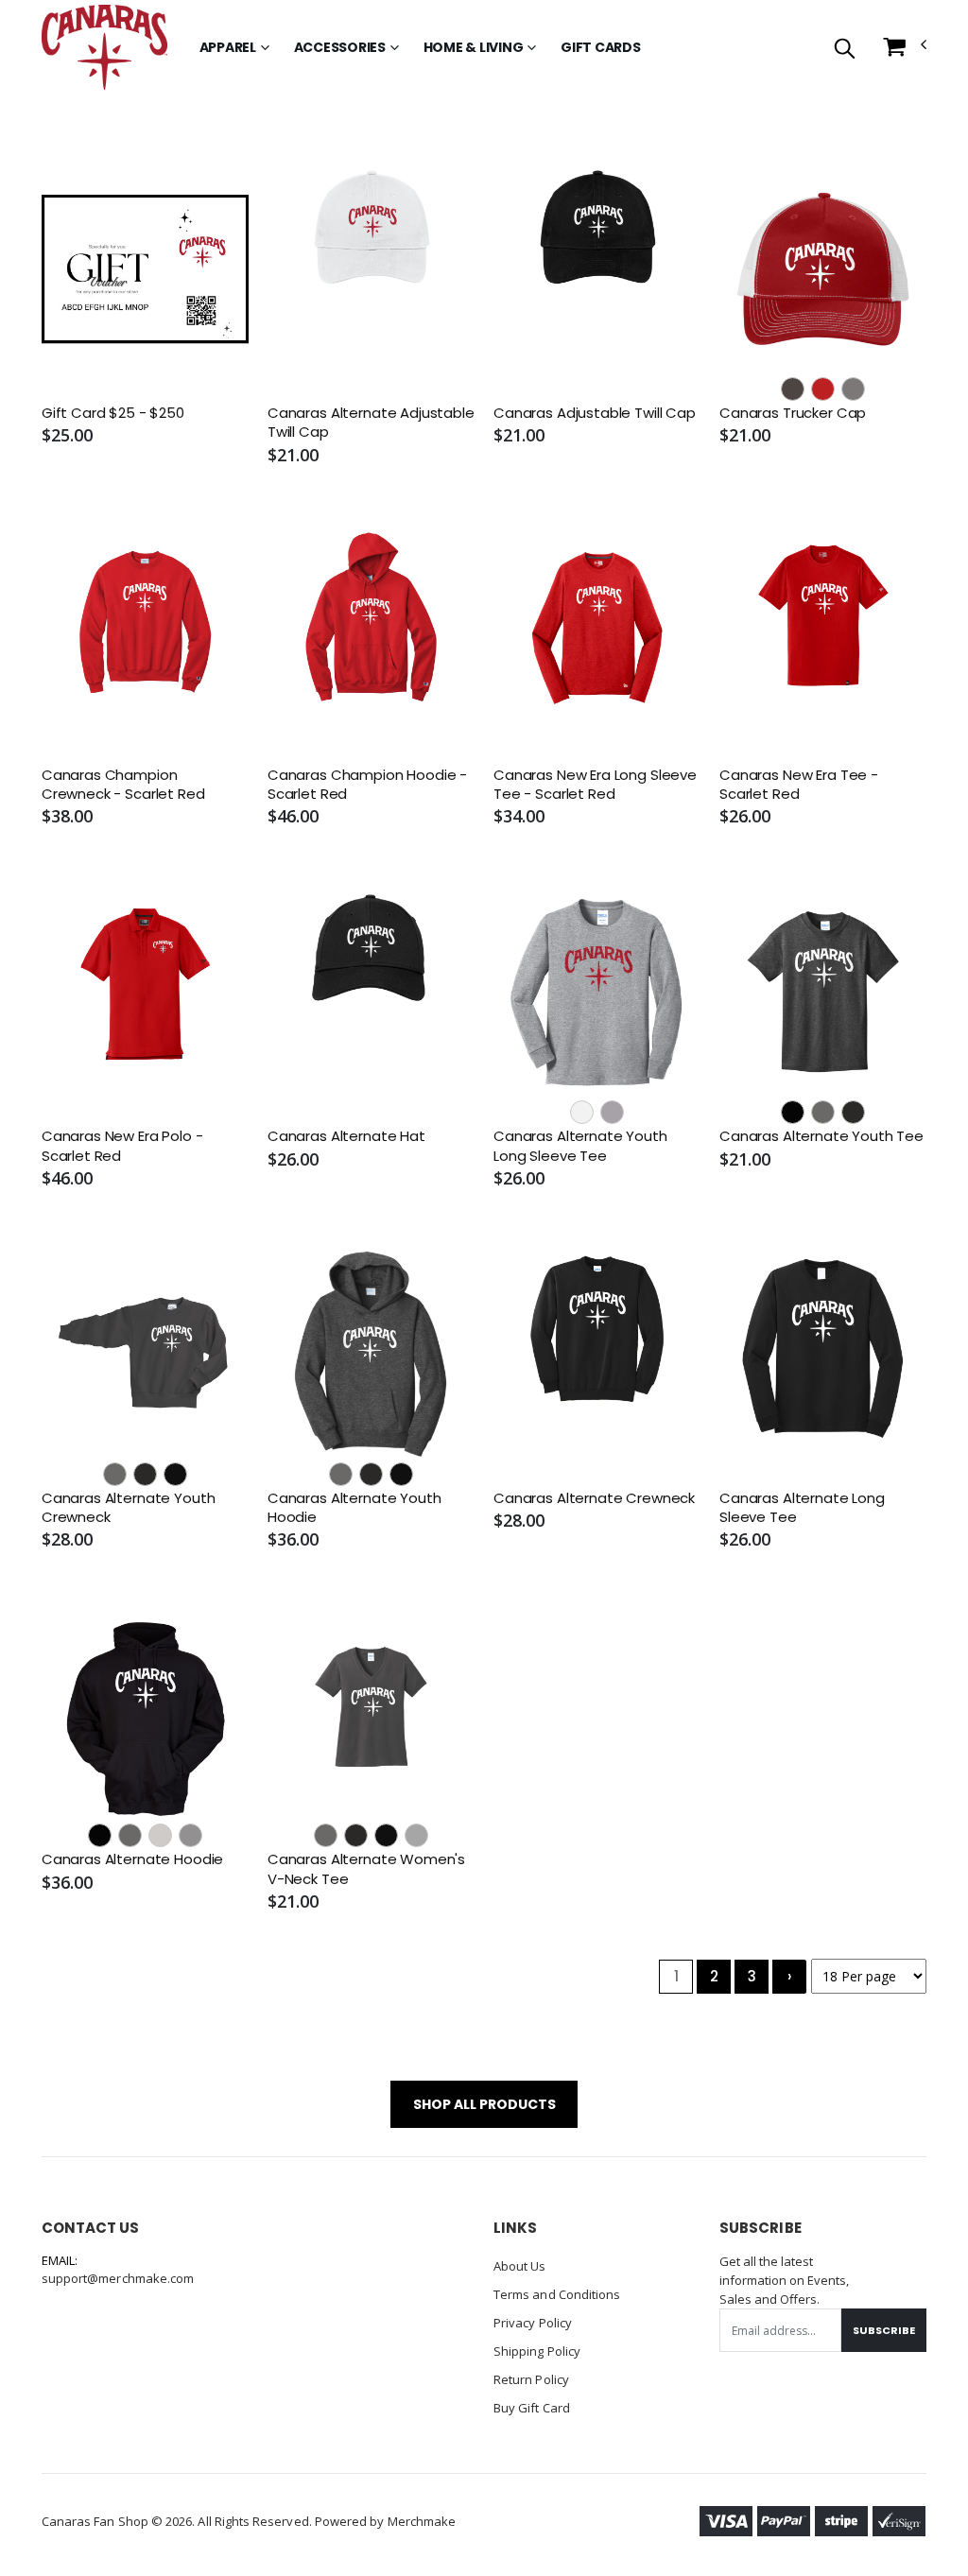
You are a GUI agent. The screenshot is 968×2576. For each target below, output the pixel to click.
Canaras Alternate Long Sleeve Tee (802, 1508)
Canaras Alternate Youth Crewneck (129, 1508)
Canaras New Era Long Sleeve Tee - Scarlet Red (595, 785)
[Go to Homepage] (104, 47)
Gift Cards (601, 47)
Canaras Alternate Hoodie (132, 1859)
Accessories (340, 47)
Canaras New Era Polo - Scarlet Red (122, 1146)
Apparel (228, 47)
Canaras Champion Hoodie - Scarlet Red (367, 785)
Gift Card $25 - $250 (113, 413)
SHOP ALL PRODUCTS (484, 2104)
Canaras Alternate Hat (346, 1136)
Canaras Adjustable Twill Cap (595, 413)
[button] (845, 50)
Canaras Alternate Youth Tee (821, 1136)
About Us (520, 2266)
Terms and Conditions (557, 2294)
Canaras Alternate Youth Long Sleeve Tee (580, 1146)
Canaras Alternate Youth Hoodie (354, 1508)
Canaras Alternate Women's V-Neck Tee (366, 1869)
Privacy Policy (533, 2323)
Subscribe (884, 2330)
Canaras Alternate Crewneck (594, 1498)
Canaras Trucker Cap (793, 413)
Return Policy (531, 2379)
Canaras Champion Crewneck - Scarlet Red (123, 785)
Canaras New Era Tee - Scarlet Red (799, 785)
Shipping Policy (537, 2351)
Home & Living (474, 47)
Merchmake (422, 2521)
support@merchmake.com (118, 2278)
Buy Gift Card (532, 2408)
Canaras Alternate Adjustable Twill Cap (371, 423)
